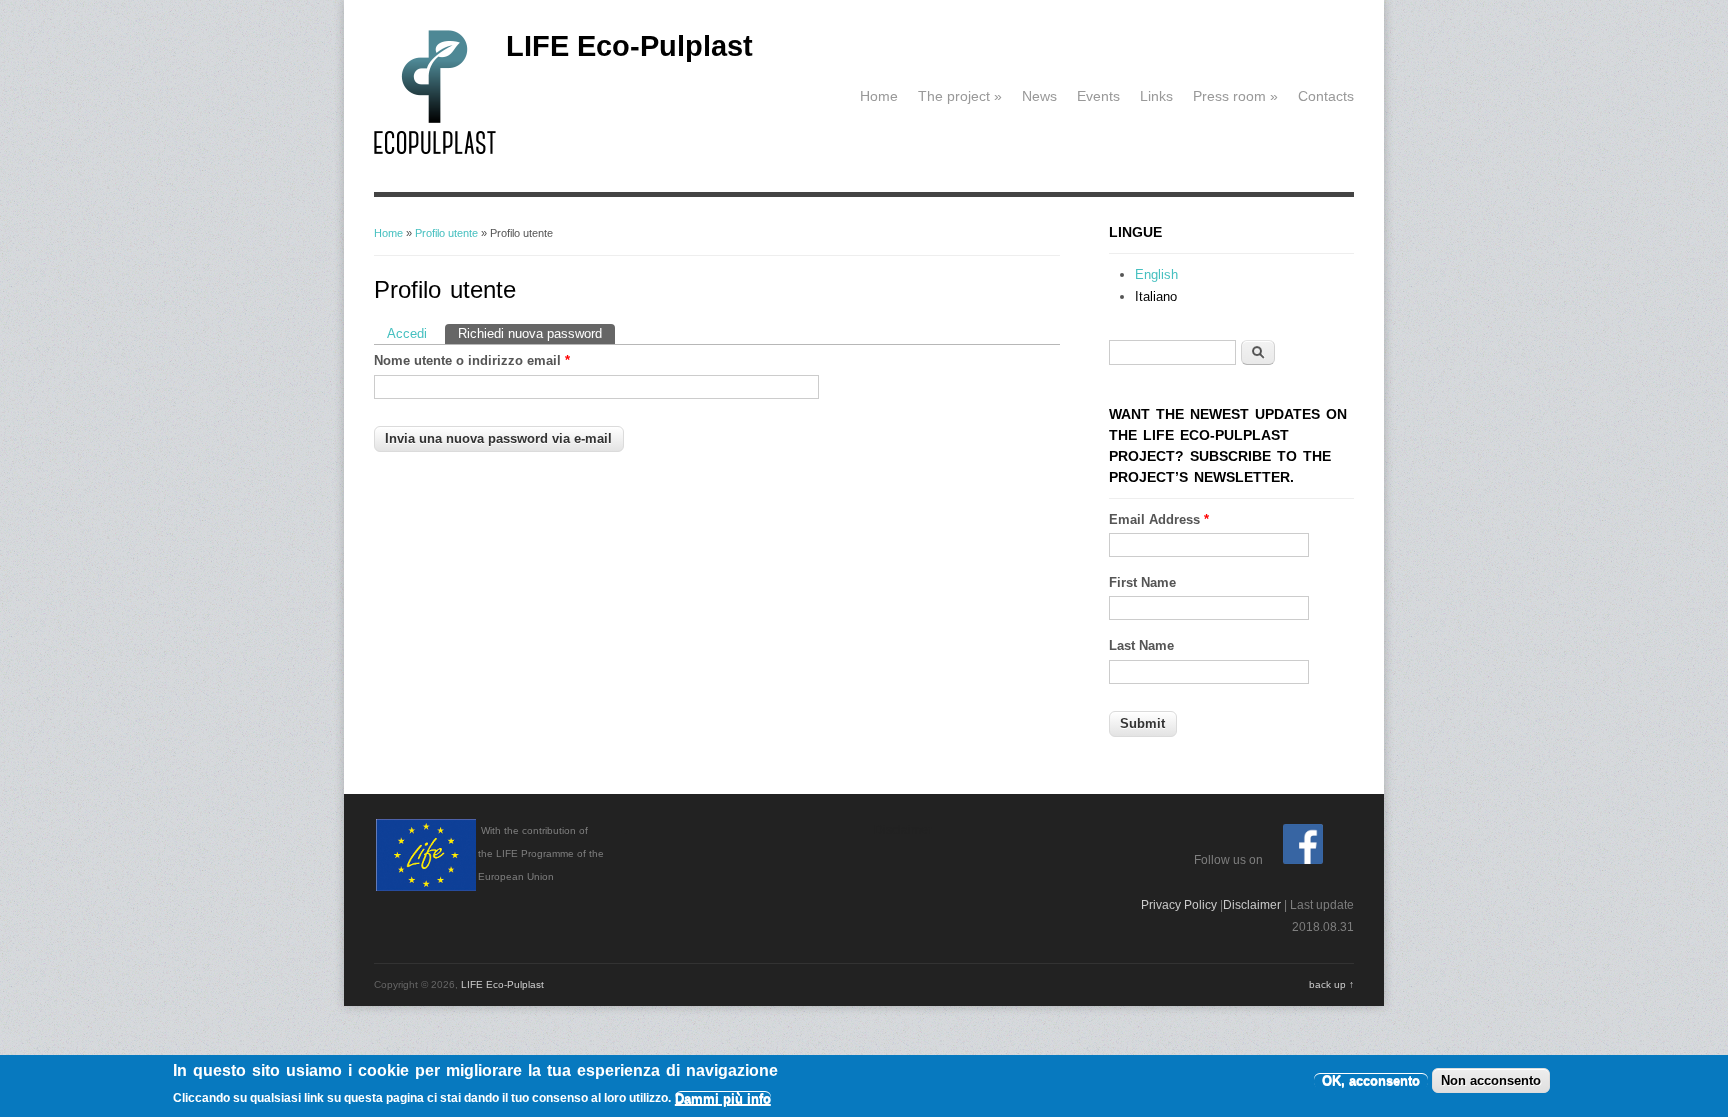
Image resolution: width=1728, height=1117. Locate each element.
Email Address (1159, 519)
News (1039, 96)
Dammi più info (723, 1098)
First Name (1142, 582)
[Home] (435, 150)
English (1156, 274)
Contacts (1326, 96)
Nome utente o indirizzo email (472, 360)
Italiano (1156, 296)
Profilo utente (446, 233)
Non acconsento (1491, 1080)
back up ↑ (1331, 984)
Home (879, 96)
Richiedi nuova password (536, 333)
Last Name (1141, 645)
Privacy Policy (1179, 905)
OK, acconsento (1371, 1080)
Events (1098, 96)
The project (960, 96)
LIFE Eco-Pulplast (629, 46)
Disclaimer (1252, 905)
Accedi (407, 333)
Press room (1235, 96)
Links (1156, 96)
